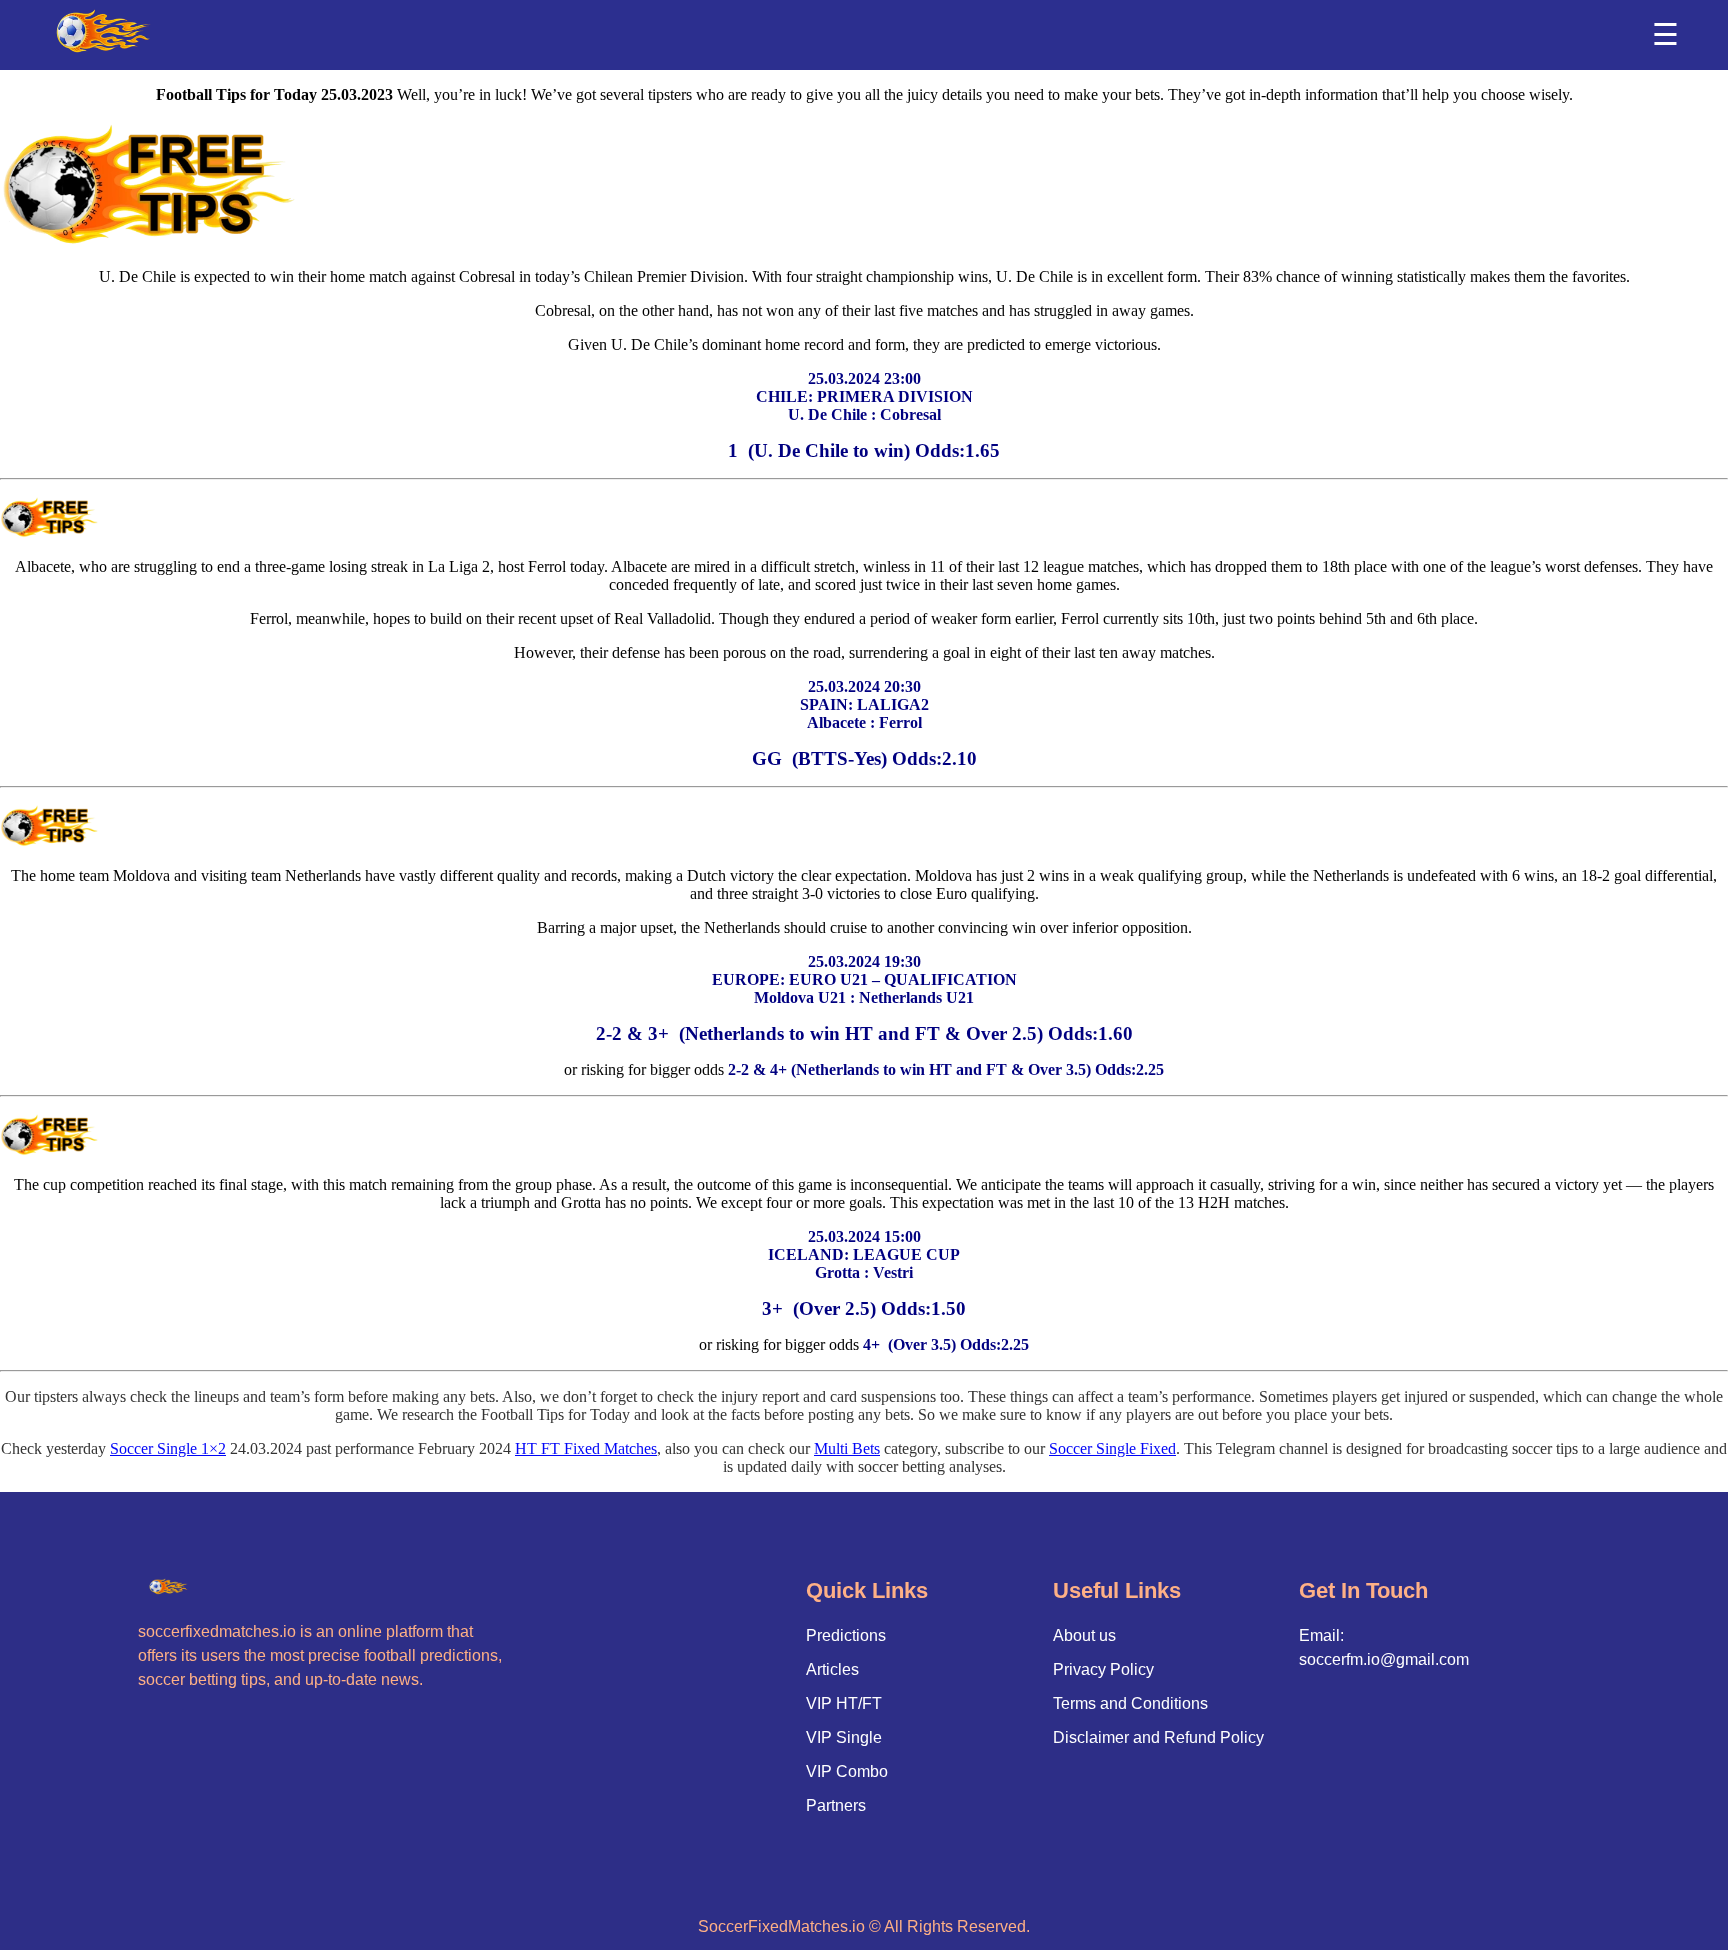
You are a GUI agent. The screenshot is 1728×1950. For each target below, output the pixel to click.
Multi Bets (847, 1448)
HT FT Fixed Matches (586, 1448)
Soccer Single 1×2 (168, 1448)
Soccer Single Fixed (1112, 1448)
